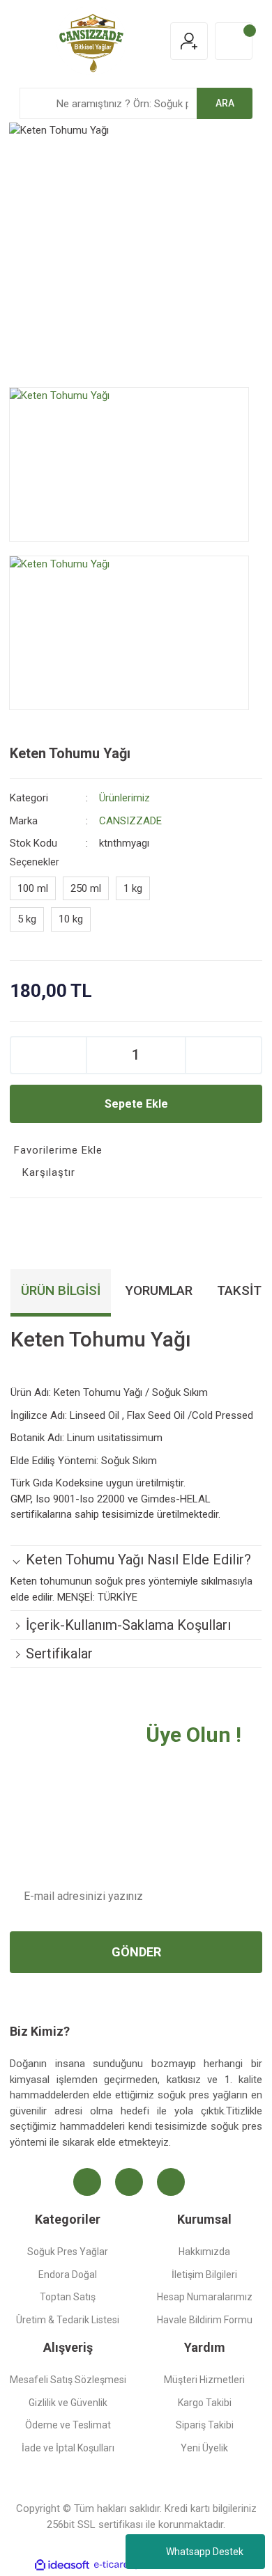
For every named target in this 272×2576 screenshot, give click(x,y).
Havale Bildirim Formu (205, 2320)
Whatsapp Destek (205, 2552)
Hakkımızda (204, 2252)
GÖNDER (136, 1952)
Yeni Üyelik (204, 2448)
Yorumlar (159, 1290)
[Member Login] (189, 41)
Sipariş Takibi (205, 2425)
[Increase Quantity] (224, 1055)
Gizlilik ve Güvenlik (68, 2403)
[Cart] (234, 41)
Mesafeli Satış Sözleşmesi (68, 2380)
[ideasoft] (62, 2565)
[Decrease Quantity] (48, 1055)
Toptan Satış (68, 2297)
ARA (225, 103)
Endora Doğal (68, 2275)
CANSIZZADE (130, 821)
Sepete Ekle (136, 1104)
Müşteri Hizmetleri (204, 2380)
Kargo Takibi (205, 2403)
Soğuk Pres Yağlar (68, 2252)
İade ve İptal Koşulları (68, 2448)
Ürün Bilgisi (61, 1290)
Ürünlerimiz (124, 798)
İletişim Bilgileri (204, 2275)
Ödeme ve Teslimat (68, 2425)
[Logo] (91, 40)
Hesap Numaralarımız (205, 2297)
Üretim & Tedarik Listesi (68, 2320)
